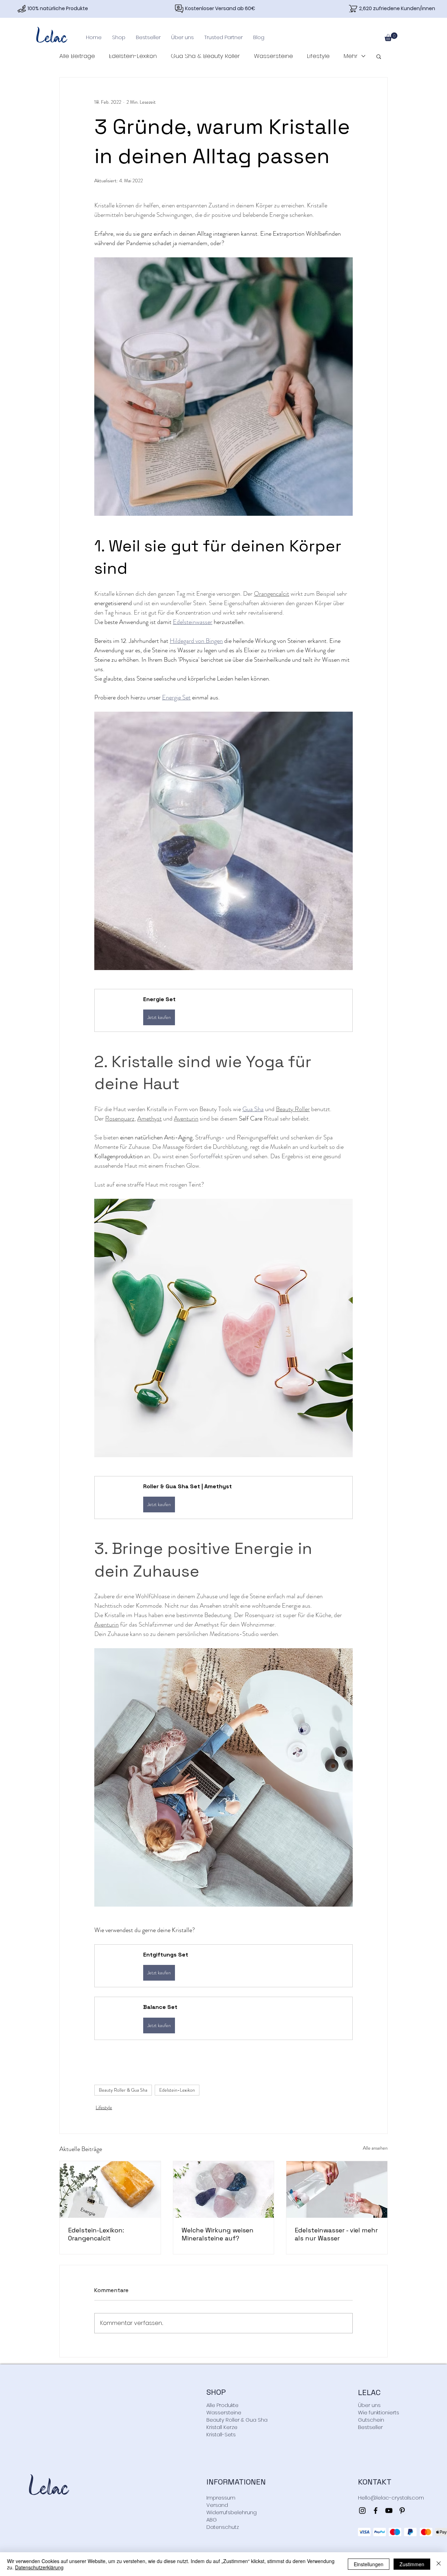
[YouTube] (389, 2511)
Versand (217, 2505)
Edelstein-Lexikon (133, 56)
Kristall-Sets (221, 2434)
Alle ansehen (375, 2148)
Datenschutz (223, 2527)
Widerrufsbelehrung (232, 2512)
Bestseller (370, 2427)
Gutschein (371, 2420)
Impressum (221, 2498)
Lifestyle (318, 56)
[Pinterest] (402, 2511)
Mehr (351, 56)
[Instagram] (362, 2511)
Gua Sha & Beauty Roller (205, 56)
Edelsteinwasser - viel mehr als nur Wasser (336, 2234)
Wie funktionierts (379, 2412)
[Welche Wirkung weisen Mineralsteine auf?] (224, 2189)
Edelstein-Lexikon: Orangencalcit (96, 2234)
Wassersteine (273, 56)
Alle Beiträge (77, 56)
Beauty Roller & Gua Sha (123, 2090)
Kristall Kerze (222, 2427)
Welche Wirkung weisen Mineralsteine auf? (218, 2234)
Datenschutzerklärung (39, 2567)
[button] (119, 37)
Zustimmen (412, 2564)
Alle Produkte (222, 2405)
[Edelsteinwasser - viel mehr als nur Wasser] (337, 2189)
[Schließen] (439, 2564)
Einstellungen (369, 2564)
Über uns (369, 2405)
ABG (212, 2520)
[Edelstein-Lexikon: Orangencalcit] (110, 2189)
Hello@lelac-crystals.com (391, 2498)
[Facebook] (376, 2511)
